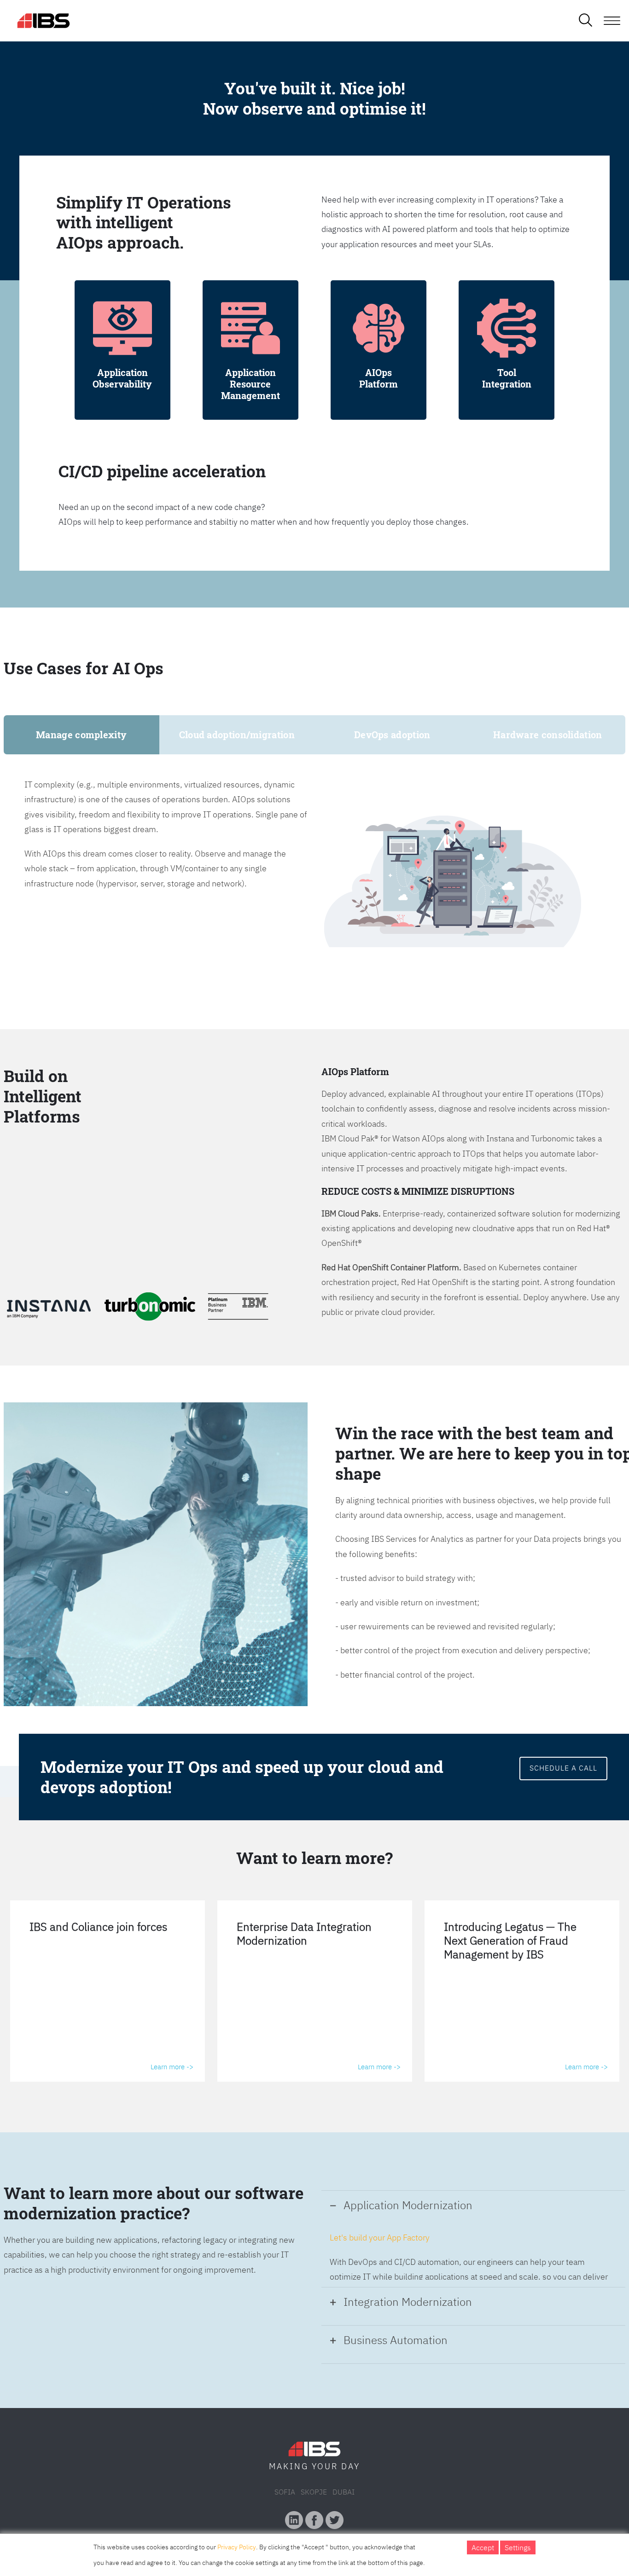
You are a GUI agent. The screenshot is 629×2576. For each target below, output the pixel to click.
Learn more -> (172, 2067)
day (351, 2466)
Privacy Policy (237, 2547)
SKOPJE (314, 2492)
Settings (518, 2547)
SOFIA (285, 2492)
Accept (483, 2547)
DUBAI (344, 2492)
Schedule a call (563, 1768)
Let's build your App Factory (380, 2237)
